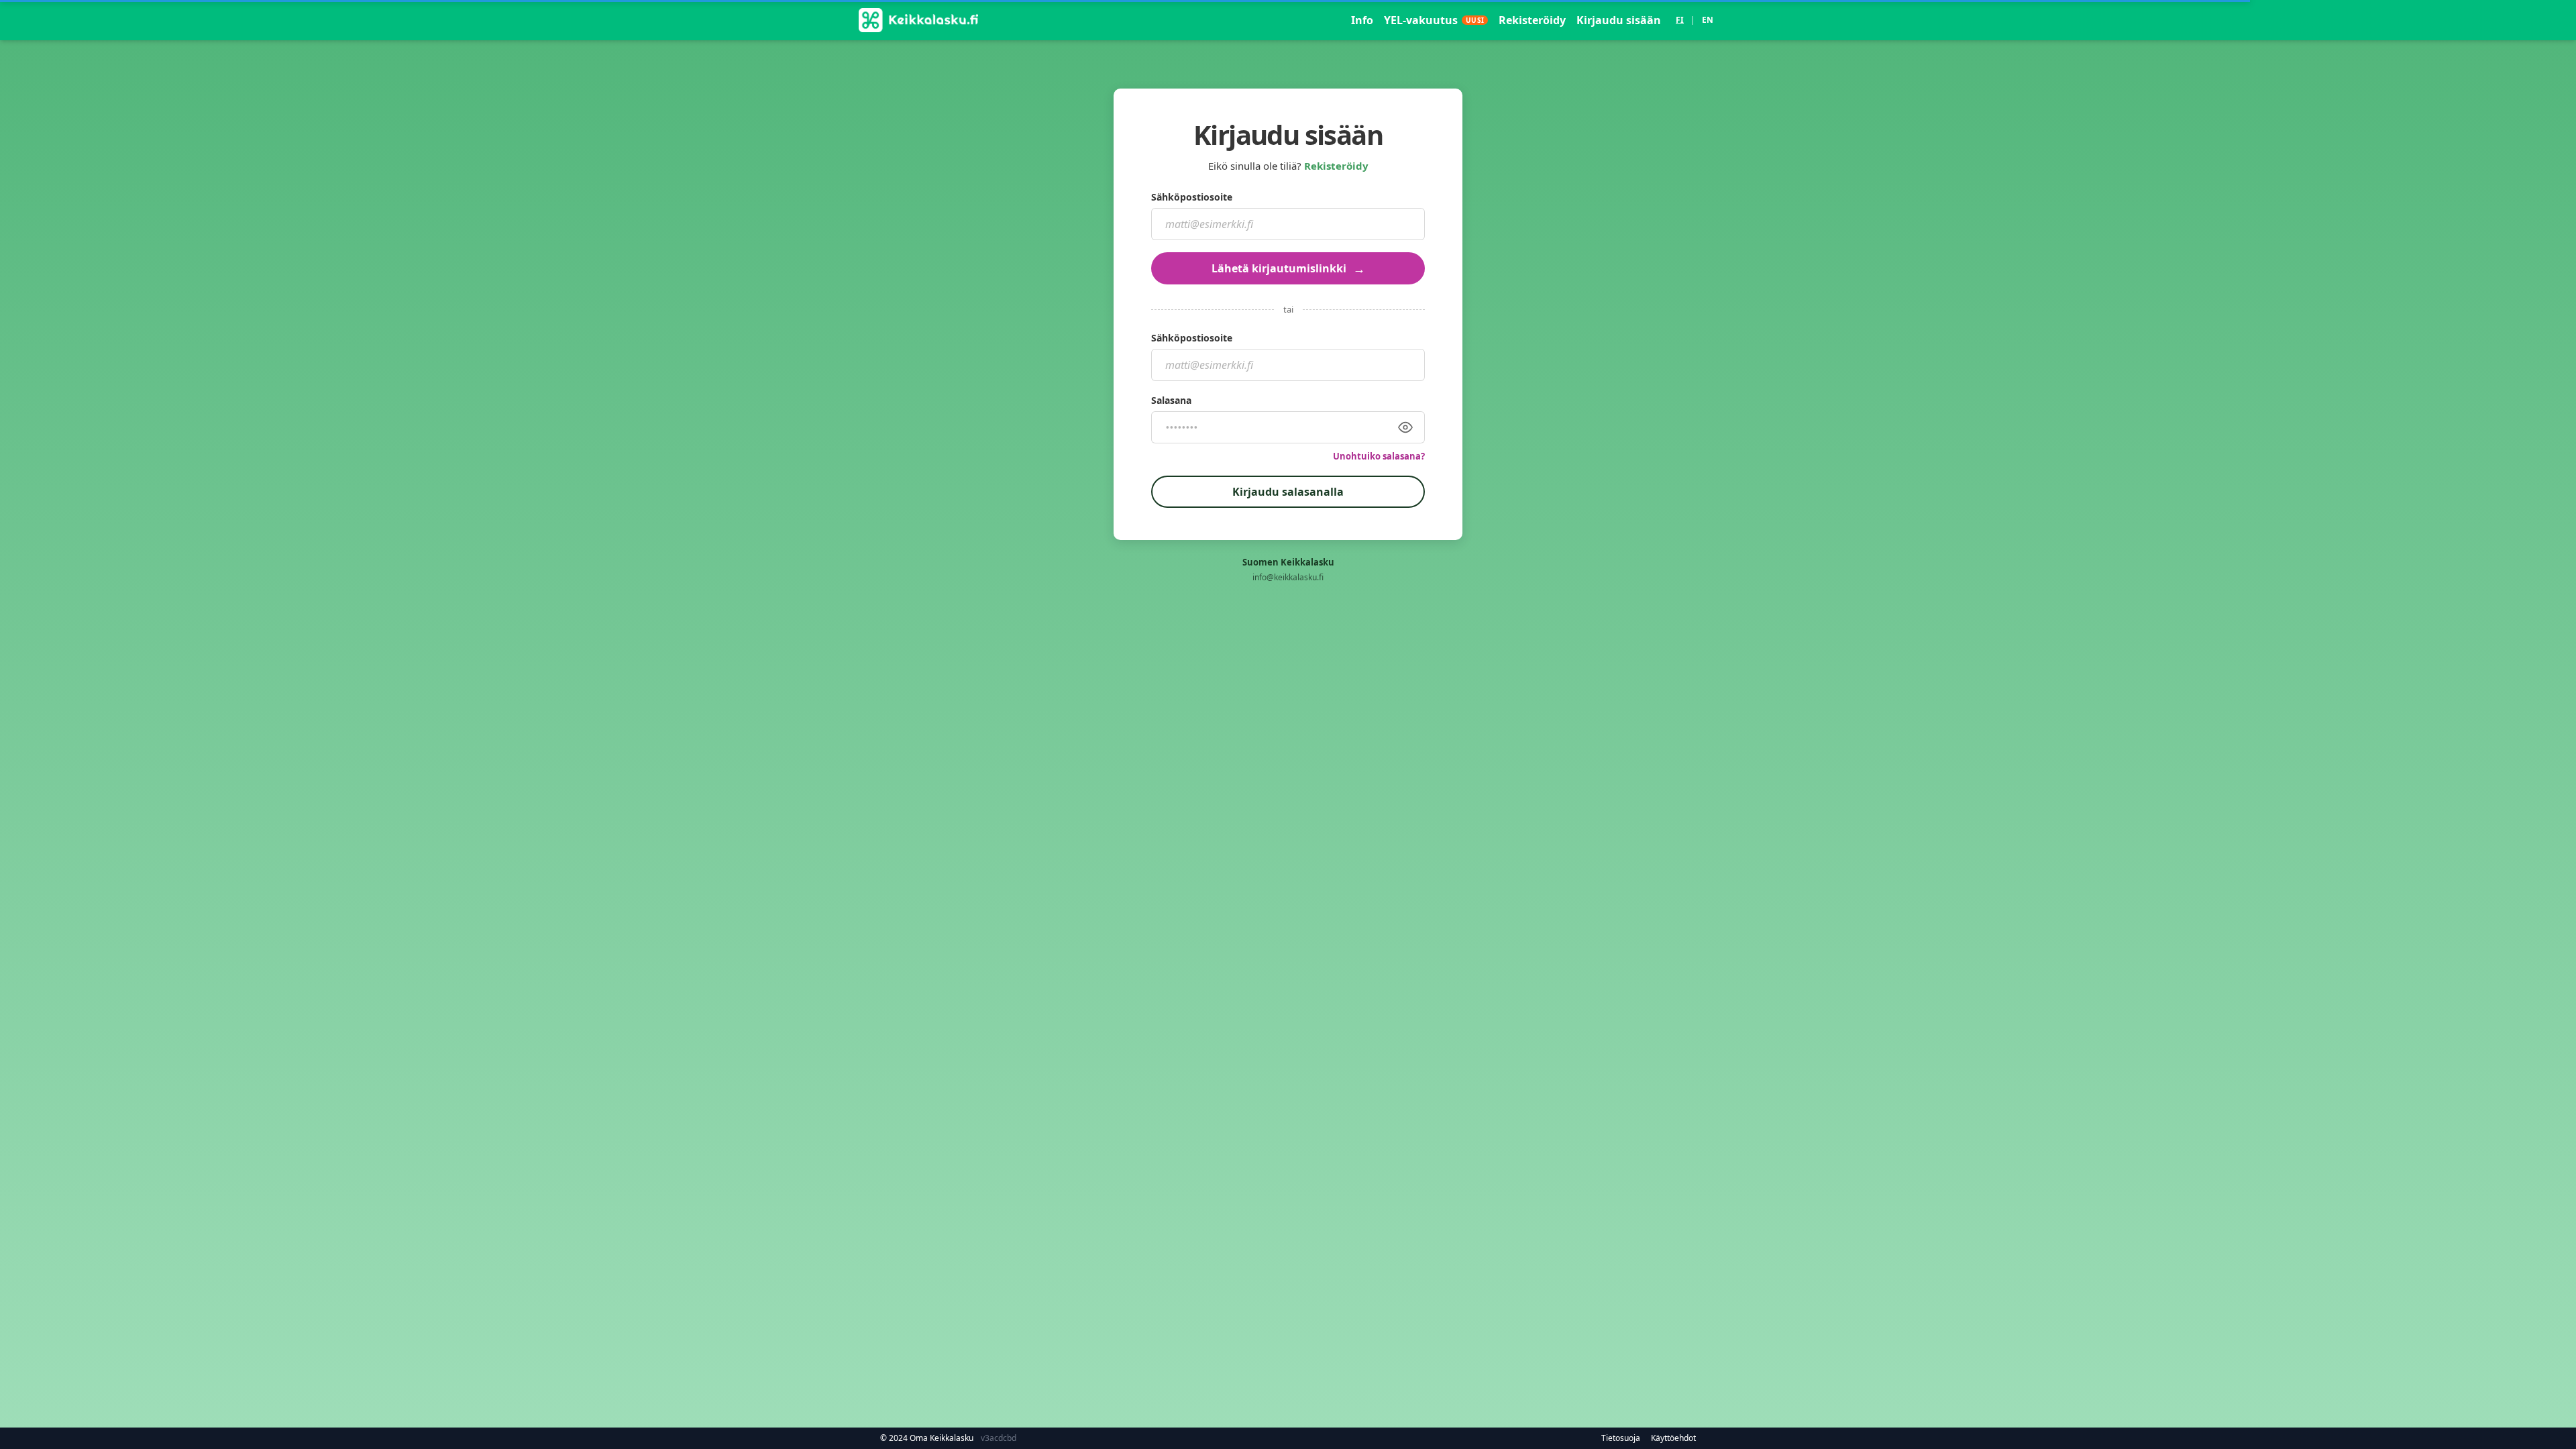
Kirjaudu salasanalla (1288, 492)
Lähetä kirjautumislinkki (1288, 268)
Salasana (1171, 400)
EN (1708, 20)
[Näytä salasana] (1405, 427)
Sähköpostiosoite (1192, 197)
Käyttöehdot (1673, 1438)
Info (1362, 20)
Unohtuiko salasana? (1379, 456)
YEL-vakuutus (1434, 20)
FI (1680, 20)
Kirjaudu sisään (1619, 20)
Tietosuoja (1621, 1438)
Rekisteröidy (1532, 20)
